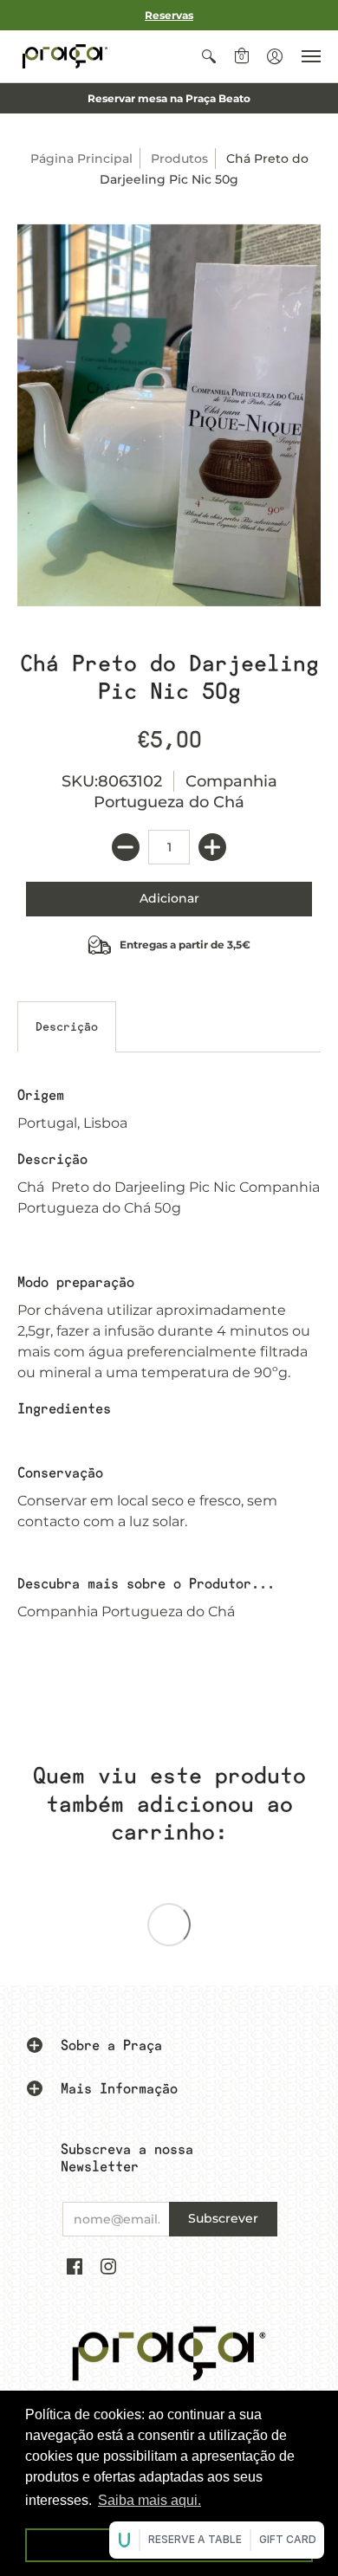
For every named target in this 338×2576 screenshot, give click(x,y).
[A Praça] (65, 56)
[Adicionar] (212, 847)
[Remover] (126, 847)
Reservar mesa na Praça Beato (169, 98)
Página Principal (81, 159)
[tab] (67, 1027)
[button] (209, 56)
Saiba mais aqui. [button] (149, 2500)
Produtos (179, 159)
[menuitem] (209, 56)
